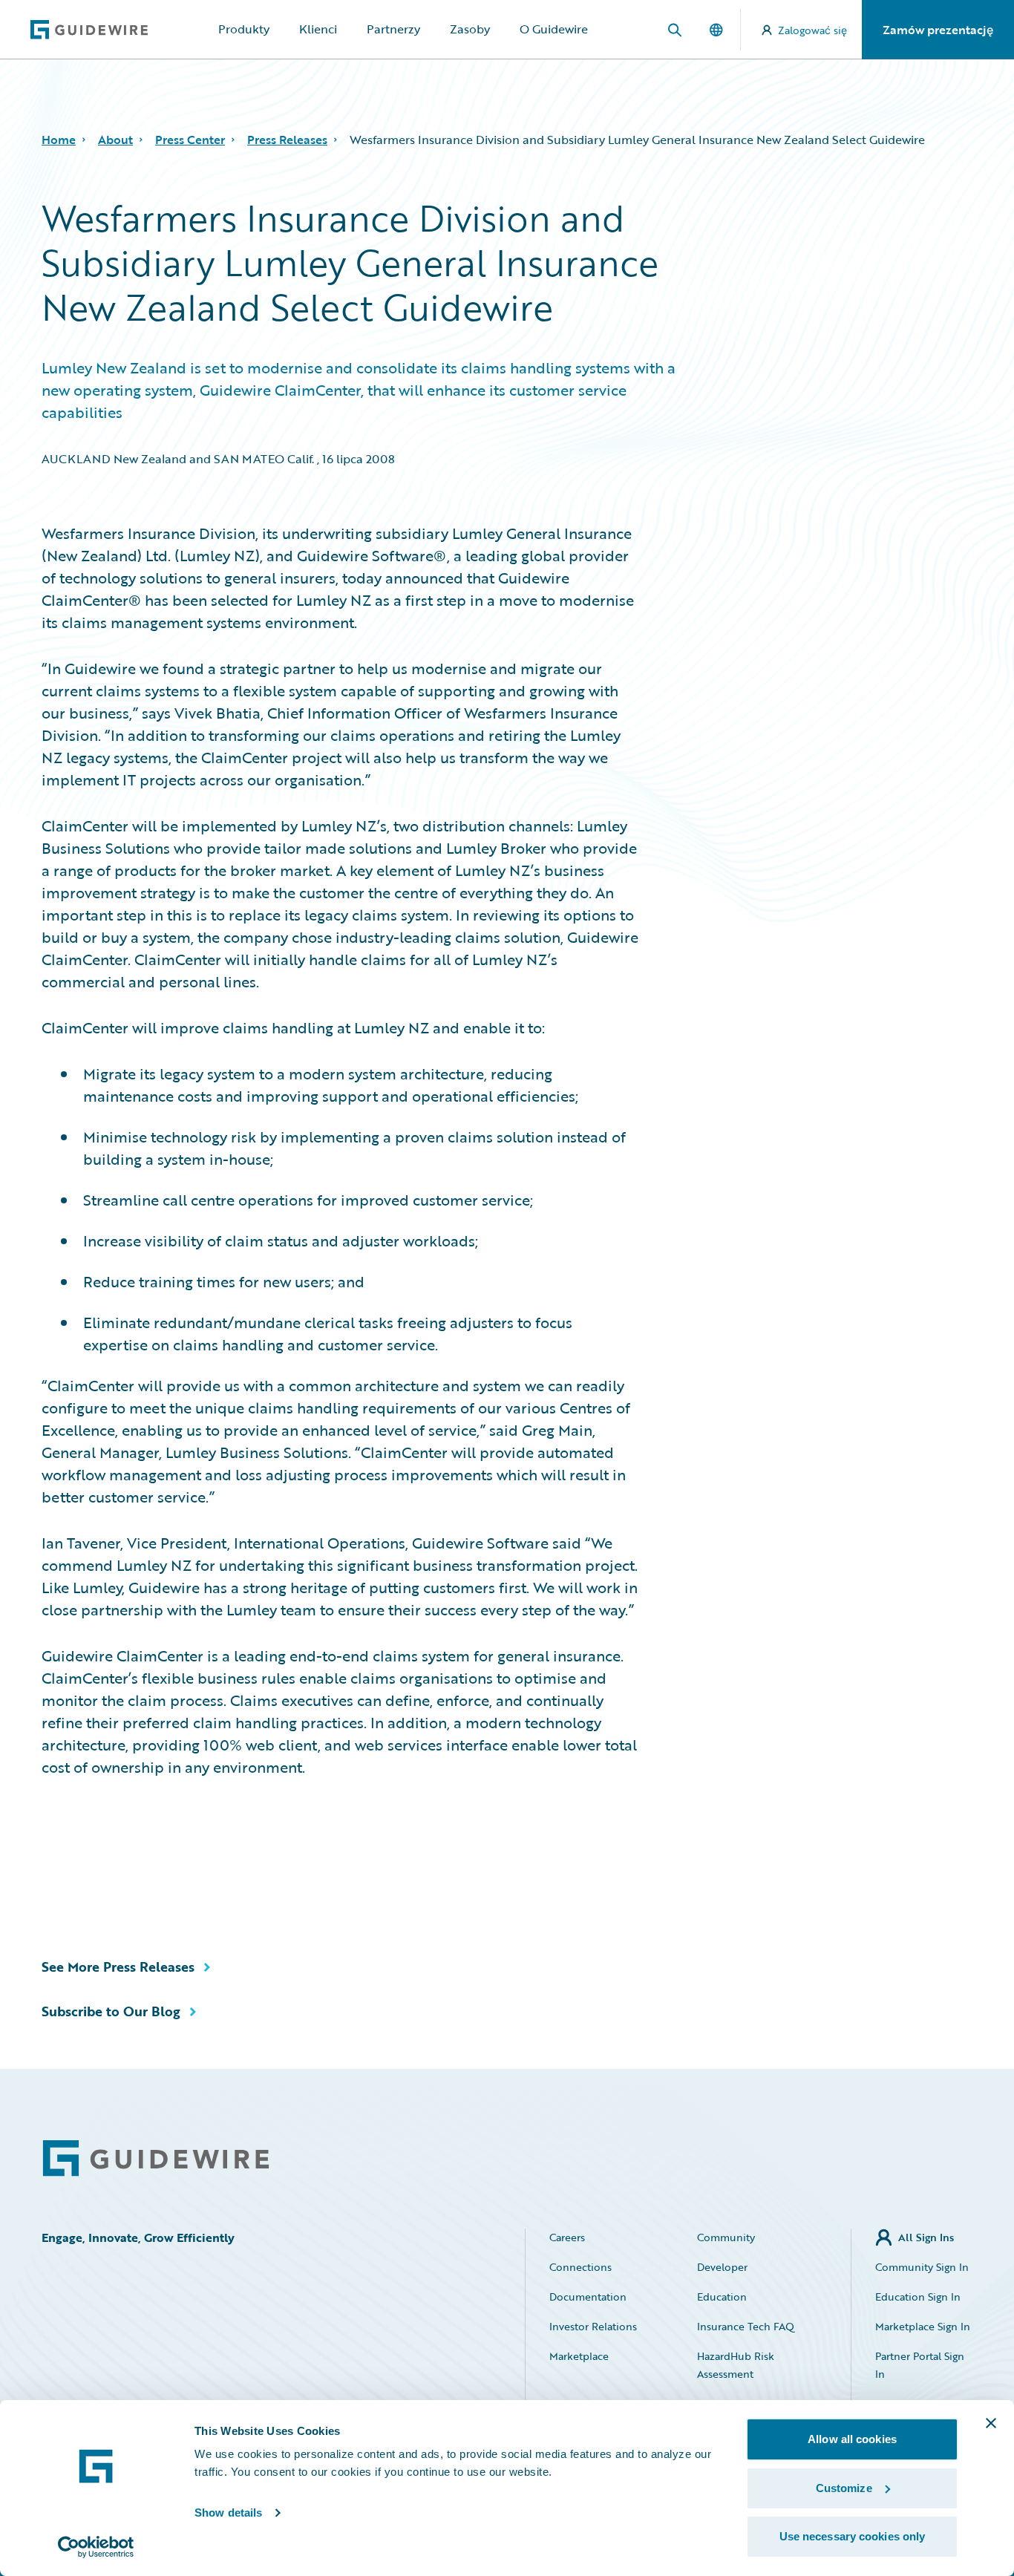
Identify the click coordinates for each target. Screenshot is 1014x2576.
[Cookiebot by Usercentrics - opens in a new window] (96, 2547)
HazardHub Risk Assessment (736, 2365)
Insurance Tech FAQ (746, 2326)
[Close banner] (991, 2423)
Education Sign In (918, 2297)
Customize (844, 2488)
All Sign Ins (926, 2237)
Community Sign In (922, 2267)
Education (722, 2297)
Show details (228, 2513)
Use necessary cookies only (853, 2536)
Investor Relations (593, 2326)
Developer (722, 2267)
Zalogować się (812, 30)
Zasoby (470, 29)
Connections (580, 2267)
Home (59, 140)
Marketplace (579, 2356)
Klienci (318, 29)
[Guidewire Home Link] (156, 2158)
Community (726, 2237)
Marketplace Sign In (923, 2326)
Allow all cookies (852, 2439)
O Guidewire (554, 29)
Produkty (244, 29)
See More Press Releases (118, 1967)
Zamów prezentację (938, 30)
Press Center (190, 140)
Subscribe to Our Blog (111, 2011)
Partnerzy (393, 29)
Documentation (588, 2297)
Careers (567, 2237)
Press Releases (287, 140)
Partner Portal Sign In (920, 2365)
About (115, 140)
